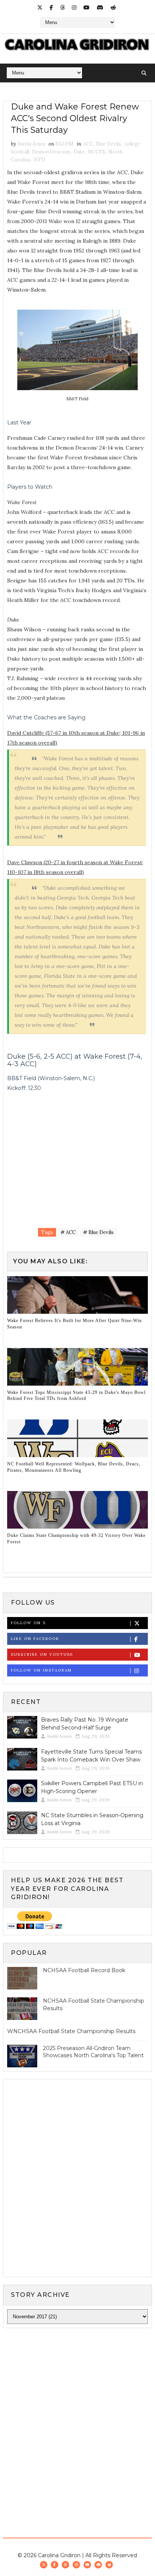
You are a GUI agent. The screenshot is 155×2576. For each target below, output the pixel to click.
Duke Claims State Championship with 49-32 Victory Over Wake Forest (76, 1539)
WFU (39, 160)
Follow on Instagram (41, 1670)
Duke (79, 152)
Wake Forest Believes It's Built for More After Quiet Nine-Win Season (74, 1324)
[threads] (62, 8)
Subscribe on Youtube (42, 1654)
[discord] (100, 8)
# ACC (68, 1232)
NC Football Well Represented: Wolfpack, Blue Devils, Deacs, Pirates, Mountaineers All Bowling (74, 1467)
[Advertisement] (77, 2417)
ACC (88, 144)
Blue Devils (109, 144)
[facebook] (51, 8)
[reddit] (113, 8)
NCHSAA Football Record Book (84, 1970)
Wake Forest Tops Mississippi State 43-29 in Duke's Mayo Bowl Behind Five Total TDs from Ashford (76, 1396)
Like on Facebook (35, 1639)
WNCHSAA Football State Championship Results (71, 2031)
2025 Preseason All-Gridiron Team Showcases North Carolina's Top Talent (93, 2052)
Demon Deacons (51, 152)
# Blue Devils (98, 1232)
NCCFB (97, 152)
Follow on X (28, 1623)
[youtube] (87, 8)
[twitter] (40, 8)
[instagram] (74, 8)
